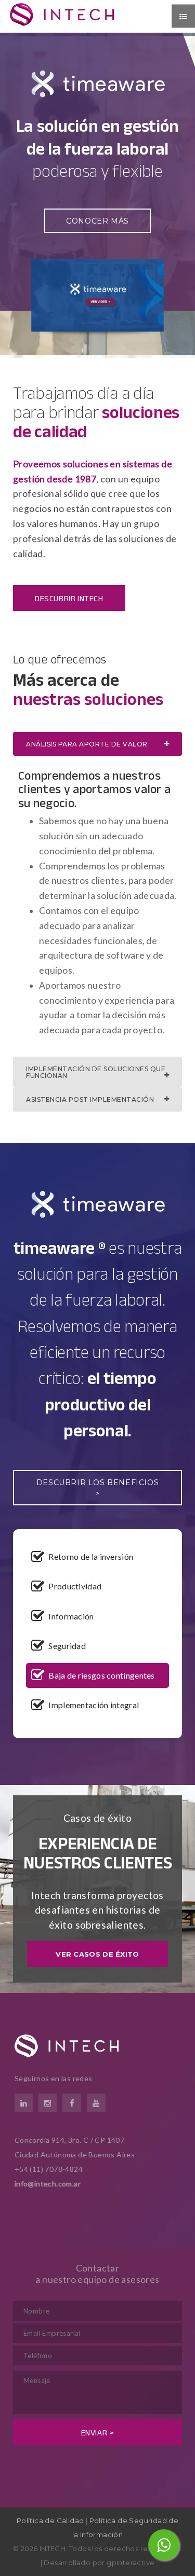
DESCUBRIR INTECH (69, 598)
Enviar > (98, 2433)
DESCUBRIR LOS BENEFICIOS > (97, 1488)
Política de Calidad (50, 2520)
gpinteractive (131, 2563)
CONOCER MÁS (97, 221)
